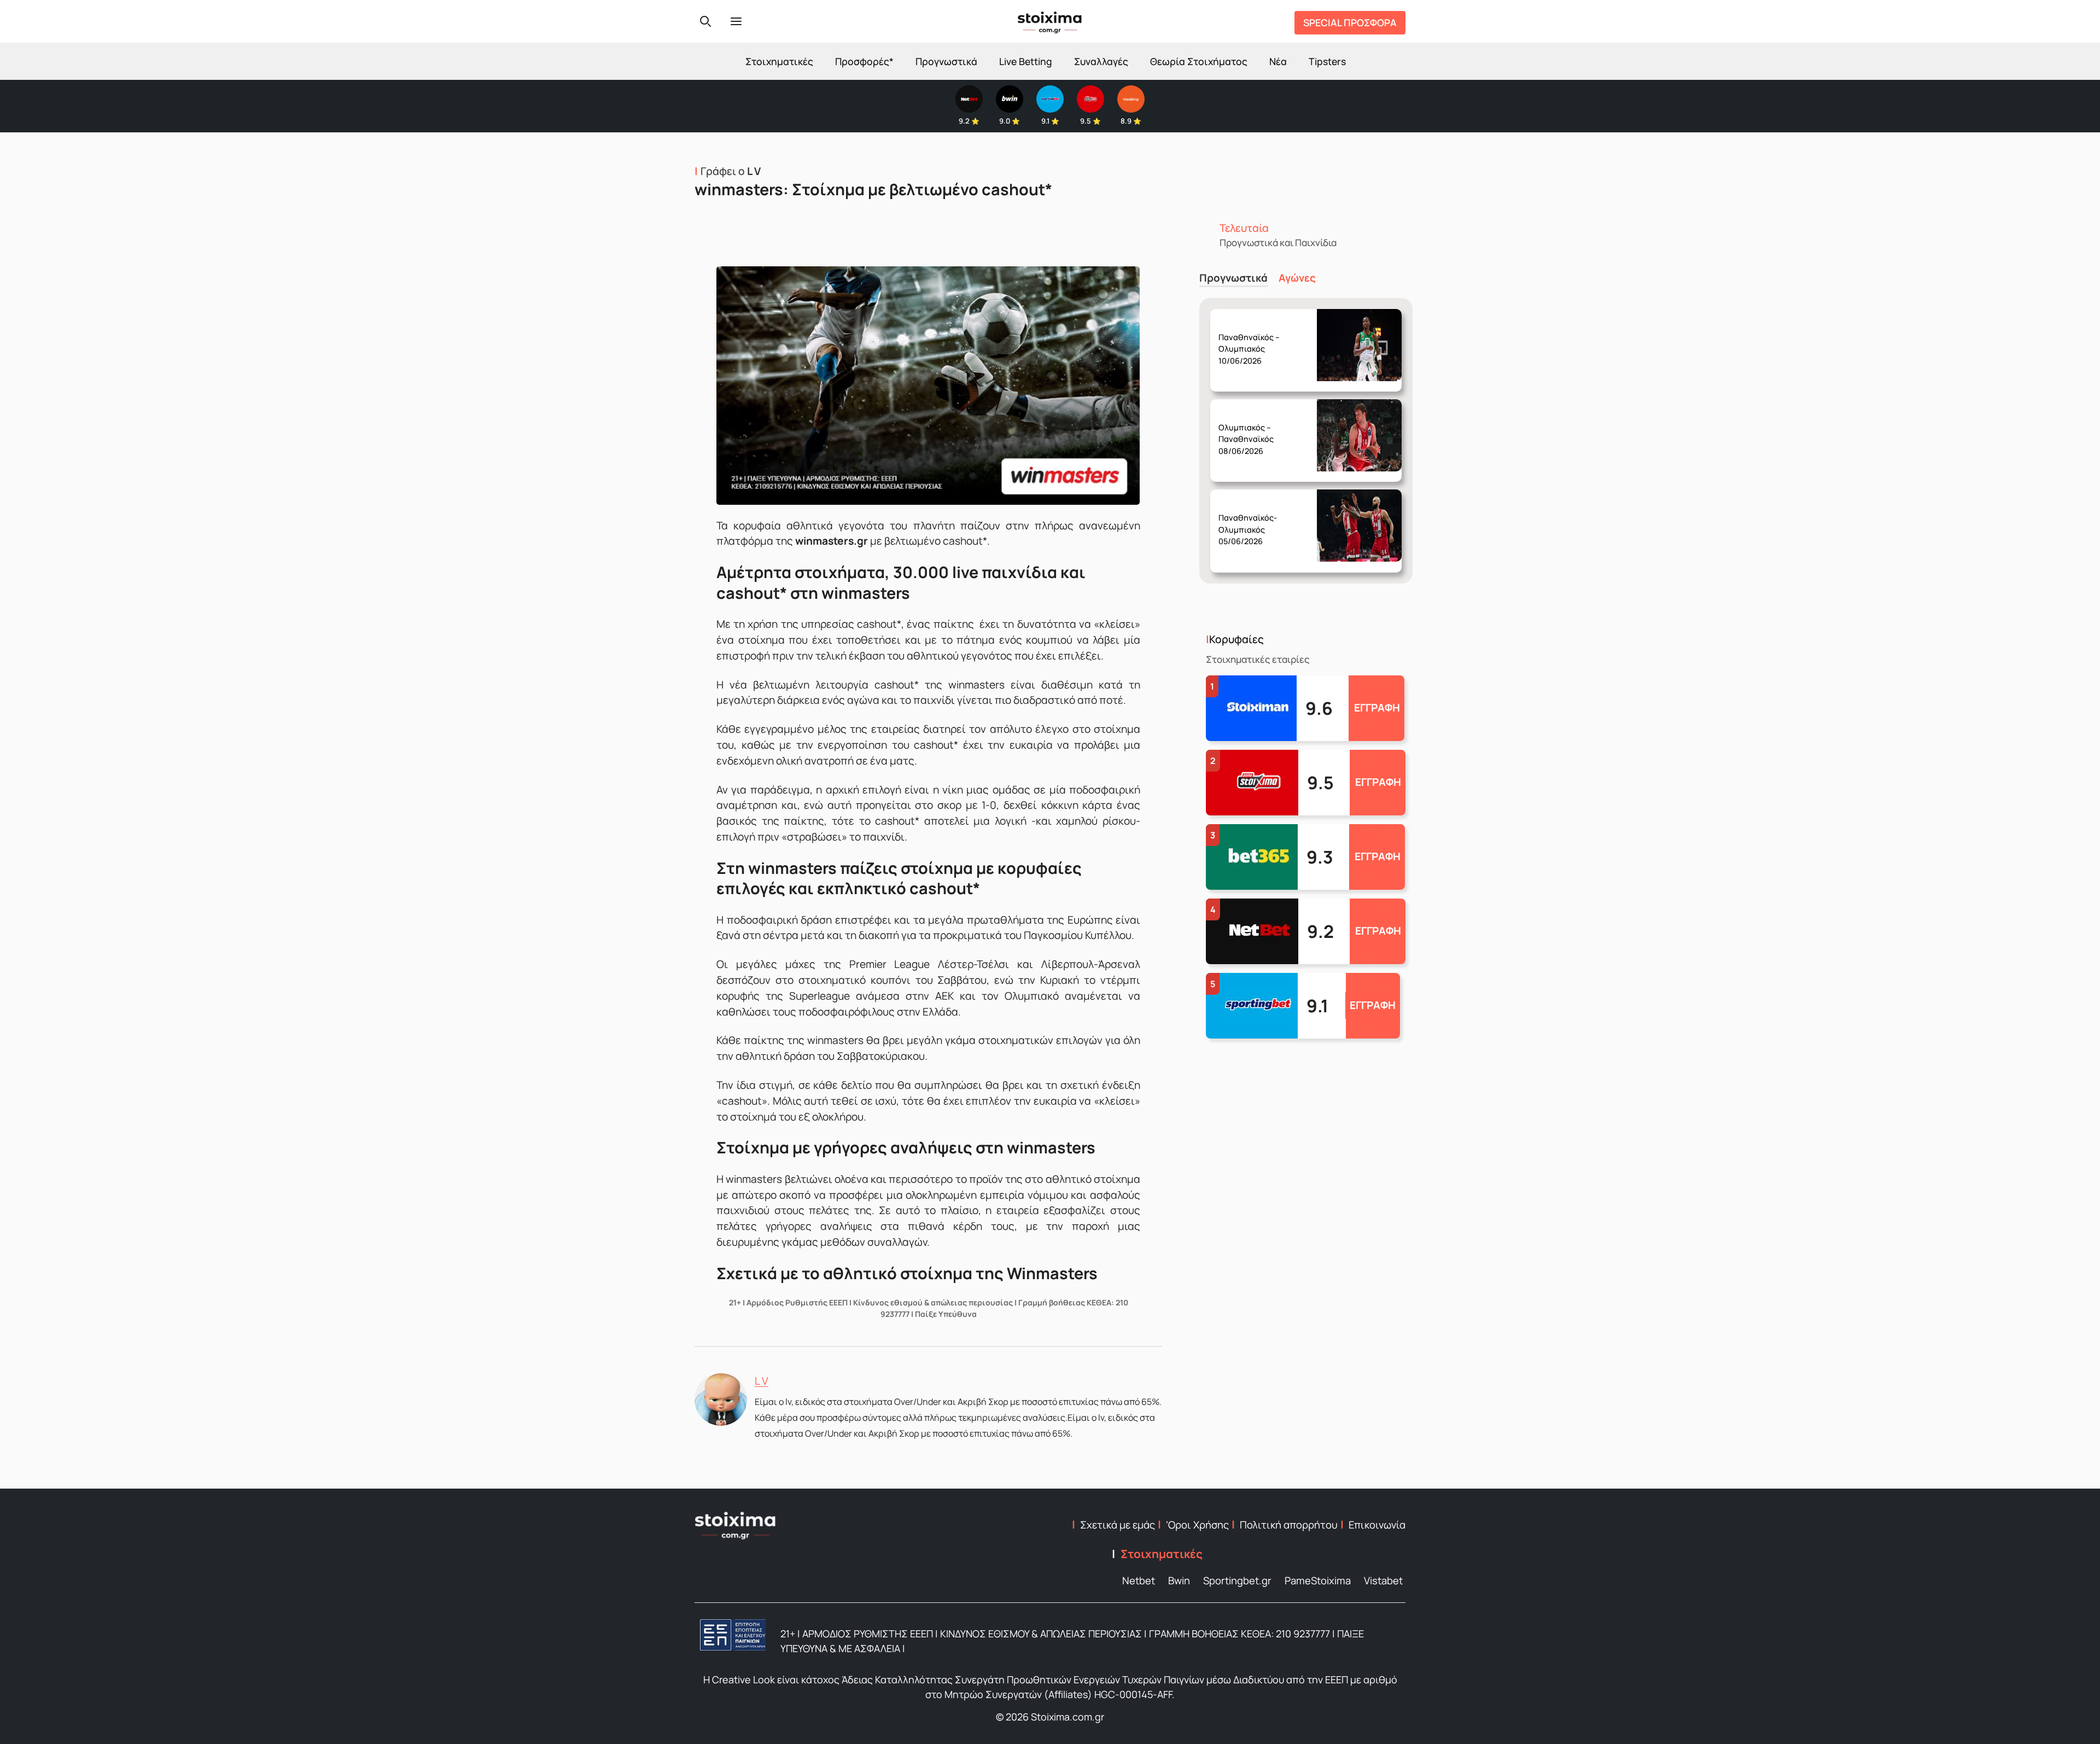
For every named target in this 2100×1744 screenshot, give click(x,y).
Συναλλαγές (1101, 61)
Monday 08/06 (1252, 430)
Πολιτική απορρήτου (1289, 1525)
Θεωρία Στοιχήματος (1199, 61)
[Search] (705, 21)
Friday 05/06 (1250, 521)
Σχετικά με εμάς (1118, 1525)
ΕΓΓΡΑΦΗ (1377, 708)
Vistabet (1383, 1580)
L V (762, 1381)
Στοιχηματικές (779, 61)
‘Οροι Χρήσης (1197, 1525)
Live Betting (1026, 61)
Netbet (1139, 1580)
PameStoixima (1318, 1580)
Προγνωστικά (946, 61)
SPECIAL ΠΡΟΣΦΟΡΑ (1350, 22)
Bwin (1179, 1580)
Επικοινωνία (1377, 1525)
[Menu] (736, 21)
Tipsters (1327, 61)
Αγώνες (1297, 278)
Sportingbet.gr (1237, 1580)
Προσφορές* (864, 61)
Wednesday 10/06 (1254, 340)
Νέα (1278, 61)
